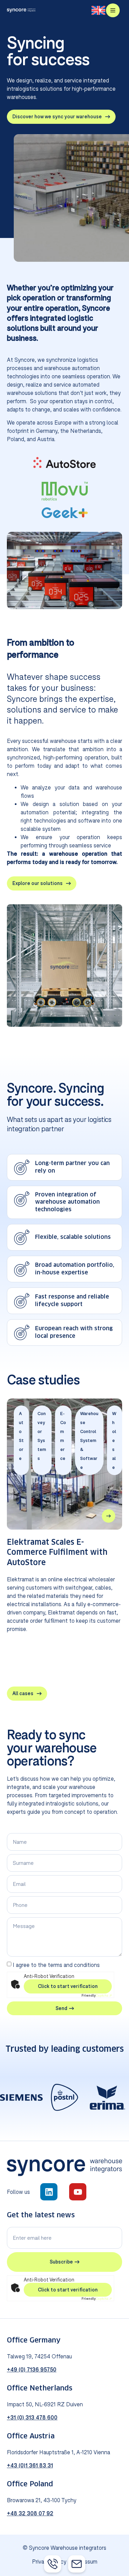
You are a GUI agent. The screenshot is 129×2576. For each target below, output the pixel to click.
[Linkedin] (49, 2192)
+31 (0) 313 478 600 (32, 2417)
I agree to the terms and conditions (56, 1965)
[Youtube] (78, 2192)
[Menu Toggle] (113, 10)
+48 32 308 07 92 (30, 2513)
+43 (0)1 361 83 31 (30, 2465)
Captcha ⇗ (97, 1995)
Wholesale (114, 1440)
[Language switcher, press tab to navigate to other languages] (98, 11)
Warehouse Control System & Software (89, 1440)
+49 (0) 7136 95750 (32, 2369)
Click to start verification (68, 1986)
